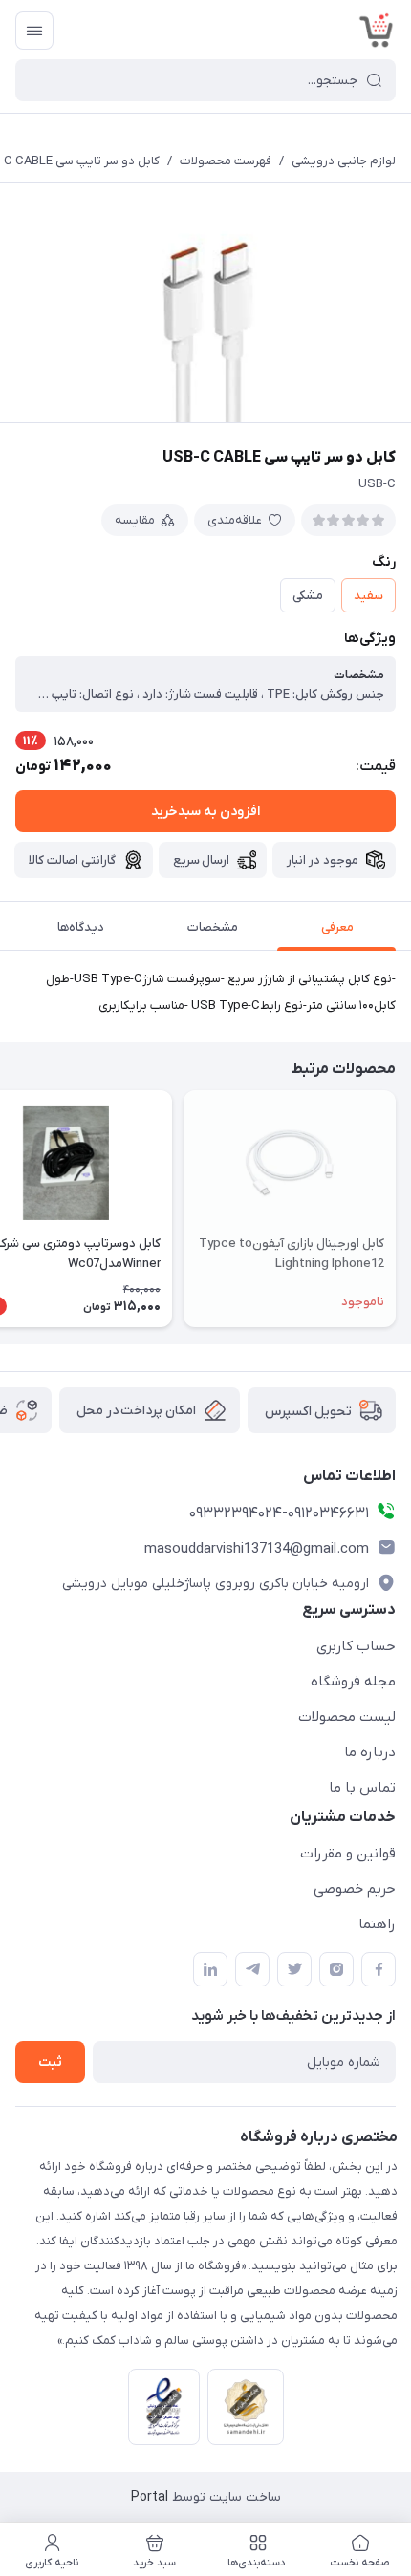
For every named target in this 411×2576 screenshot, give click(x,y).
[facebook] (379, 1969)
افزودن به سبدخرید (205, 812)
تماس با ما (362, 1788)
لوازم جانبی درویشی (344, 161)
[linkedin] (210, 1969)
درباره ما (370, 1752)
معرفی (337, 927)
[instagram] (336, 1969)
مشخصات (213, 927)
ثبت (50, 2062)
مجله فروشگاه (353, 1682)
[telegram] (252, 1969)
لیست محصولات (347, 1717)
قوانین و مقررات (348, 1854)
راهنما (377, 1924)
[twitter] (294, 1969)
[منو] (34, 31)
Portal (150, 2497)
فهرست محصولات (226, 161)
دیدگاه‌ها (81, 927)
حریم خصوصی (355, 1889)
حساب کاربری (356, 1646)
